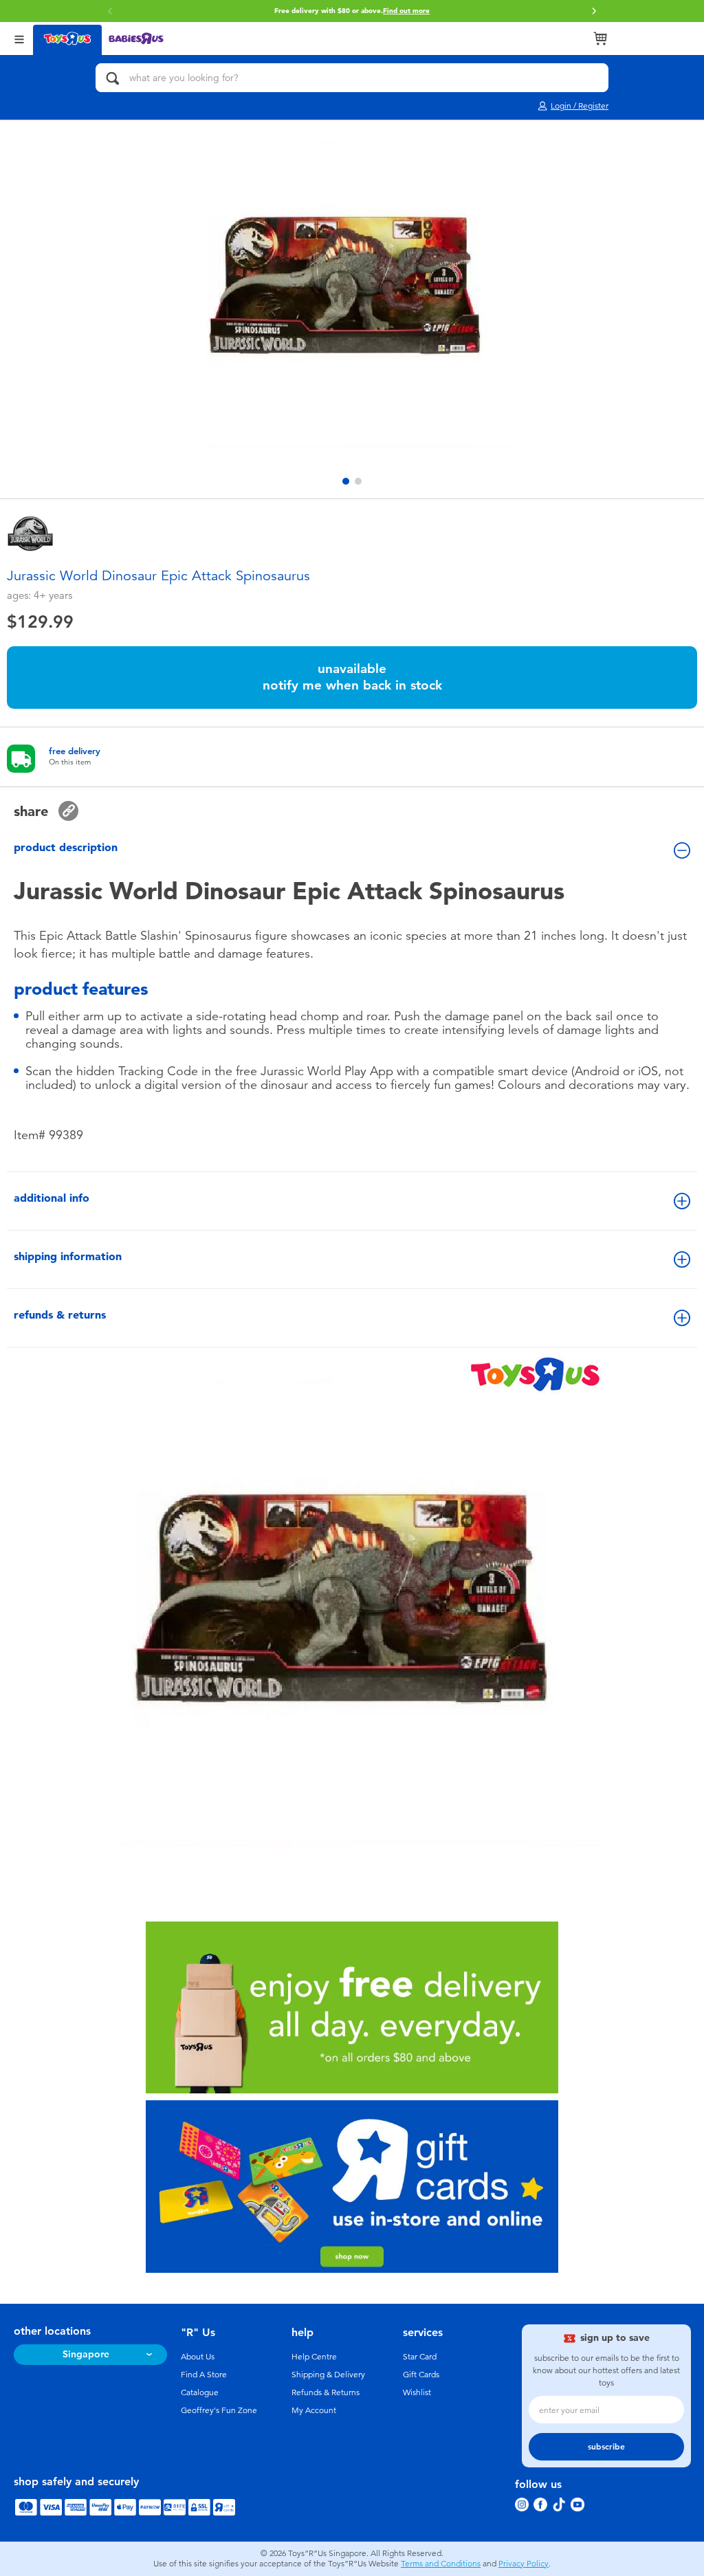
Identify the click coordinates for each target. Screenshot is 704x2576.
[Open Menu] (19, 38)
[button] (110, 11)
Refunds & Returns (326, 2392)
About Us (198, 2357)
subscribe (606, 2447)
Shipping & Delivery (328, 2375)
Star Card (420, 2357)
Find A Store (204, 2375)
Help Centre (314, 2357)
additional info (52, 1198)
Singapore (86, 2354)
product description (66, 847)
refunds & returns (60, 1315)
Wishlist (417, 2392)
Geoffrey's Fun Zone (219, 2410)
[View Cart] (600, 38)
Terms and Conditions (441, 2564)
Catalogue (200, 2392)
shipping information (68, 1256)
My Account (314, 2410)
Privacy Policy (524, 2564)
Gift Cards (421, 2375)
